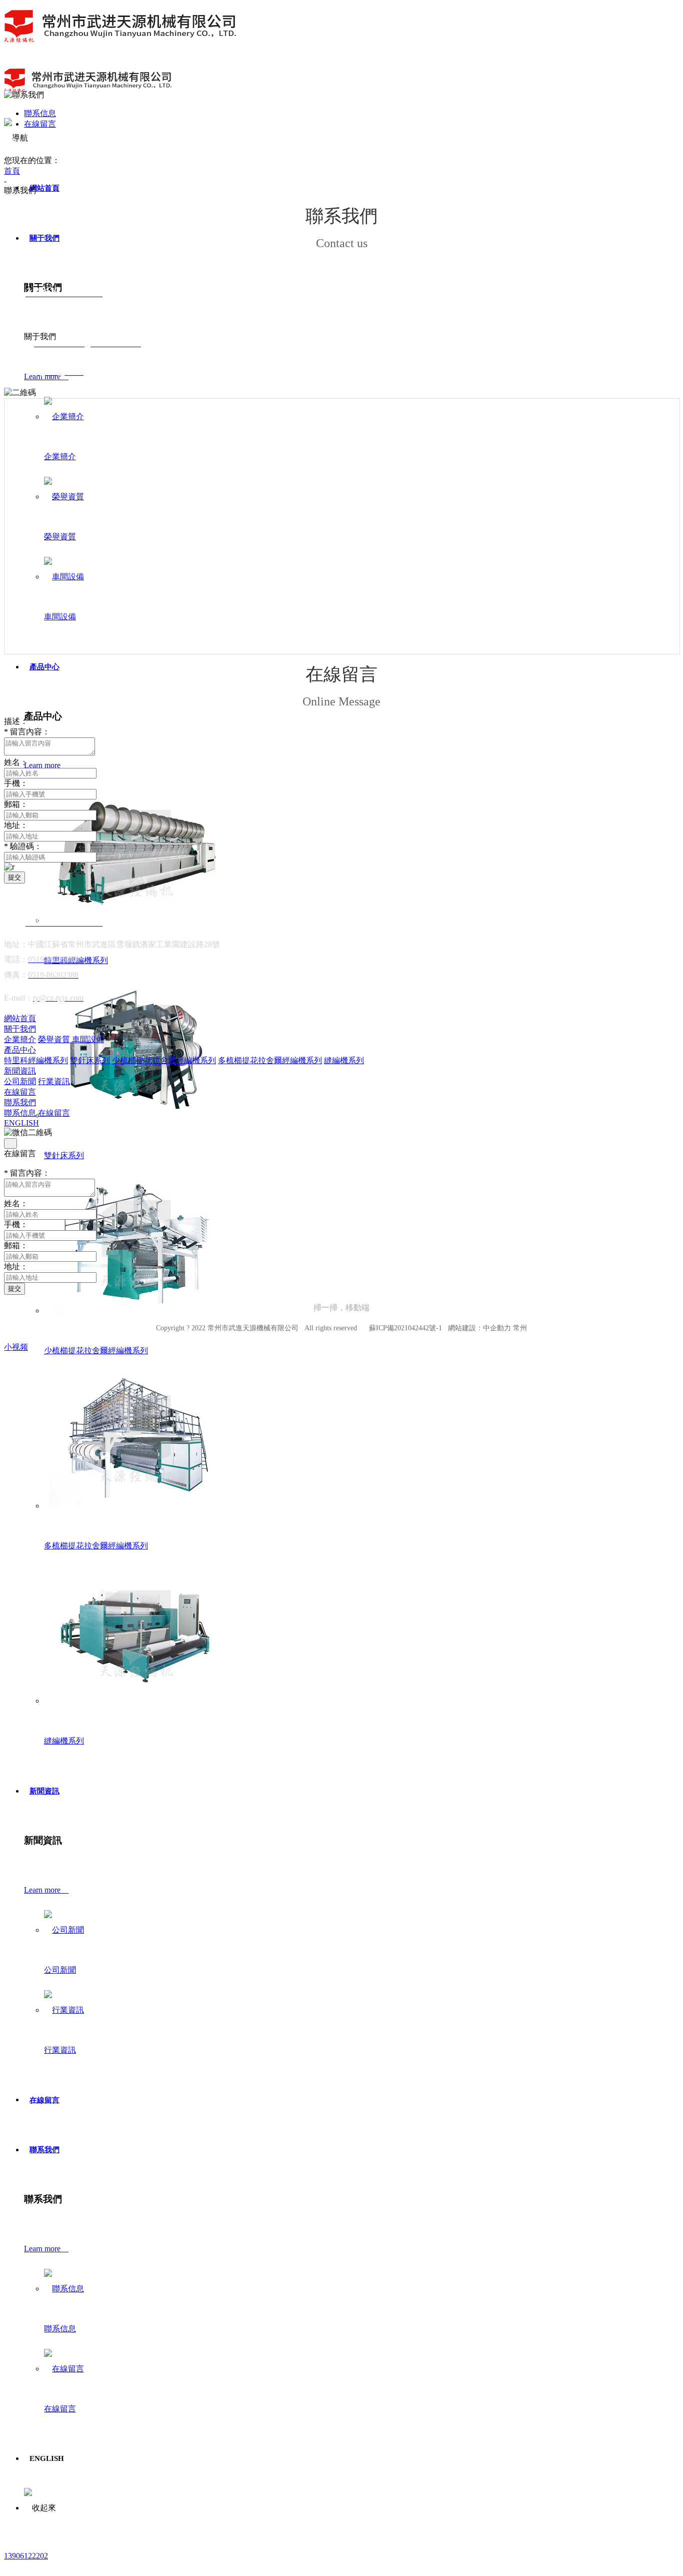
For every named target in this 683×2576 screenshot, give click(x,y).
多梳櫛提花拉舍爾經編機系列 (96, 1546)
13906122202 (26, 2556)
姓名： (16, 762)
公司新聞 (60, 1970)
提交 (14, 877)
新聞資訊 (44, 1791)
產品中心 (44, 667)
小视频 (16, 1347)
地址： (16, 825)
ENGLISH (21, 1123)
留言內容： (27, 732)
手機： (16, 783)
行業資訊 (60, 2050)
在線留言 (44, 2100)
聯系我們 (44, 2150)
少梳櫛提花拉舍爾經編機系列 (96, 1351)
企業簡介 (60, 457)
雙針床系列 (64, 1155)
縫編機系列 (64, 1741)
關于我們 (44, 238)
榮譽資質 (60, 537)
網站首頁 (44, 188)
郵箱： (16, 804)
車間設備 (60, 617)
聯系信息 (60, 2329)
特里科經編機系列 (36, 1060)
